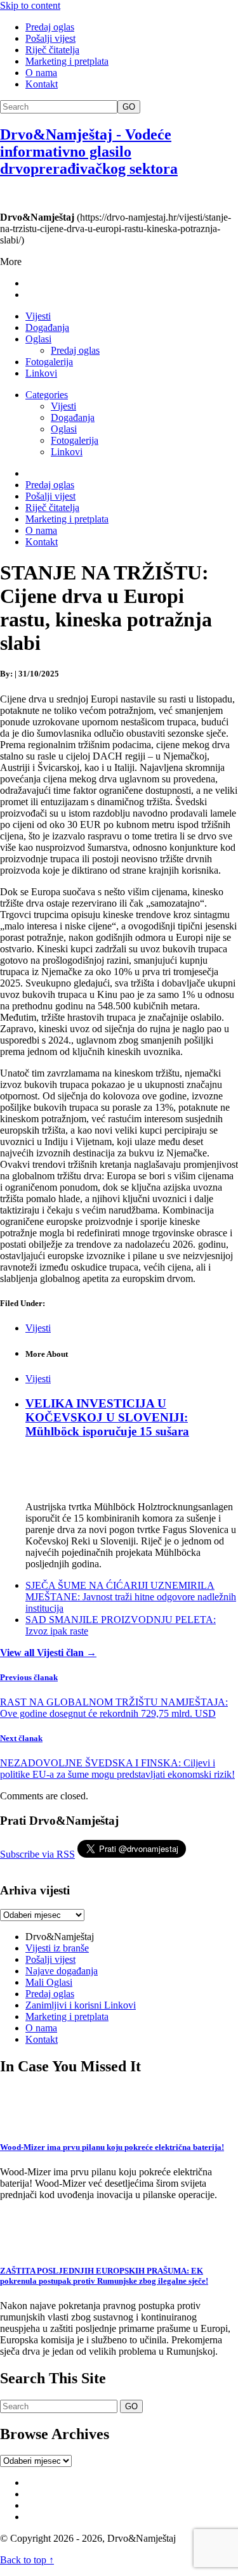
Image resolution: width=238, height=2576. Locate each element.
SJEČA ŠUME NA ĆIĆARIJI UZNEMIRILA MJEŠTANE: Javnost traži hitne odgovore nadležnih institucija (131, 1597)
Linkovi (41, 373)
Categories (47, 395)
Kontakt (42, 84)
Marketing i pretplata (67, 61)
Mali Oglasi (49, 1982)
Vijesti (38, 316)
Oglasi (38, 339)
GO (129, 107)
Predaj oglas (50, 27)
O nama (41, 73)
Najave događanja (62, 1971)
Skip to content (30, 5)
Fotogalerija (49, 362)
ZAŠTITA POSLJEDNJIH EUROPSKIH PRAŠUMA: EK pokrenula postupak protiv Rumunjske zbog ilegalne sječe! (104, 2276)
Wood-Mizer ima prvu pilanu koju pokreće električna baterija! (112, 2147)
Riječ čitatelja (52, 50)
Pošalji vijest (50, 38)
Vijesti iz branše (57, 1948)
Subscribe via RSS (37, 1854)
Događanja (47, 327)
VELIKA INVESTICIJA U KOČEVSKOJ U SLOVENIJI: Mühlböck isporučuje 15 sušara (107, 1417)
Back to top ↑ (27, 2560)
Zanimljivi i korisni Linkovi (81, 2005)
